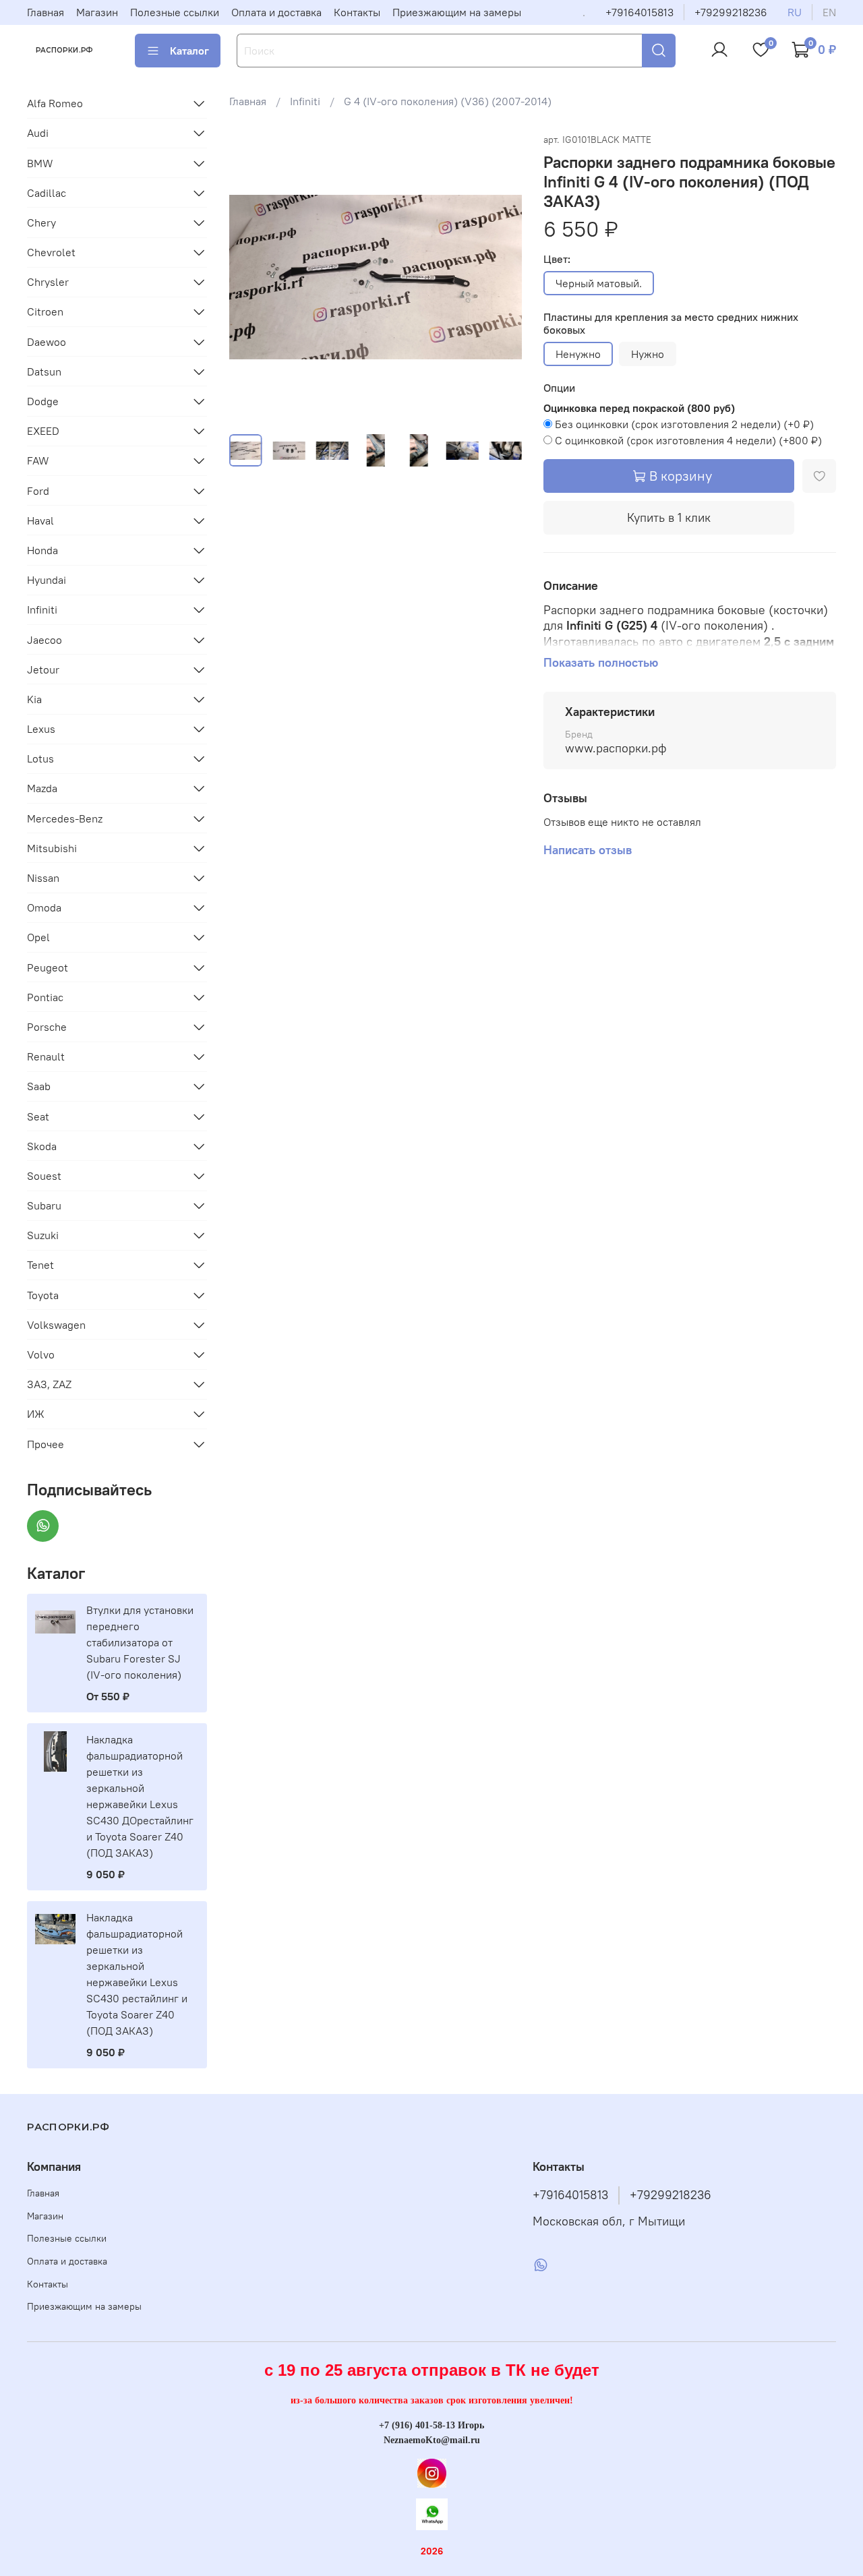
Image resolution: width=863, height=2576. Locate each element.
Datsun (44, 371)
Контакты (357, 12)
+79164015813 (639, 12)
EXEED (43, 431)
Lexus (41, 729)
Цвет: (557, 259)
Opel (38, 937)
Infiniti (305, 101)
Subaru (44, 1205)
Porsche (47, 1027)
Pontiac (45, 997)
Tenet (40, 1265)
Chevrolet (51, 252)
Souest (44, 1176)
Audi (38, 133)
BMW (40, 163)
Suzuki (43, 1235)
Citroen (45, 311)
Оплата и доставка (276, 12)
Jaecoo (44, 640)
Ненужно (578, 354)
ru (795, 12)
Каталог (189, 51)
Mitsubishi (52, 848)
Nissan (43, 878)
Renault (46, 1056)
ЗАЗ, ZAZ (49, 1384)
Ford (38, 491)
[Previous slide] (251, 277)
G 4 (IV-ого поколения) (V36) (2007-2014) (448, 101)
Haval (40, 520)
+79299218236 (731, 12)
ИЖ (36, 1414)
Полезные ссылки (175, 12)
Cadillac (47, 193)
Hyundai (47, 580)
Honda (42, 550)
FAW (38, 460)
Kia (34, 699)
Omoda (44, 907)
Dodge (43, 401)
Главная (46, 12)
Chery (41, 222)
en (829, 12)
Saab (39, 1086)
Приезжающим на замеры (457, 12)
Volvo (41, 1354)
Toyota (43, 1295)
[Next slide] (500, 277)
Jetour (43, 669)
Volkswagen (56, 1325)
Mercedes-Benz (65, 818)
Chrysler (48, 282)
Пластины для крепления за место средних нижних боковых (671, 324)
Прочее (46, 1444)
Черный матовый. (599, 283)
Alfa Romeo (55, 103)
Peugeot (48, 967)
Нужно (648, 354)
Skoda (42, 1146)
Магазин (97, 12)
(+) (684, 424)
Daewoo (47, 342)
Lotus (40, 758)
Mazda (42, 788)
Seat (38, 1116)
